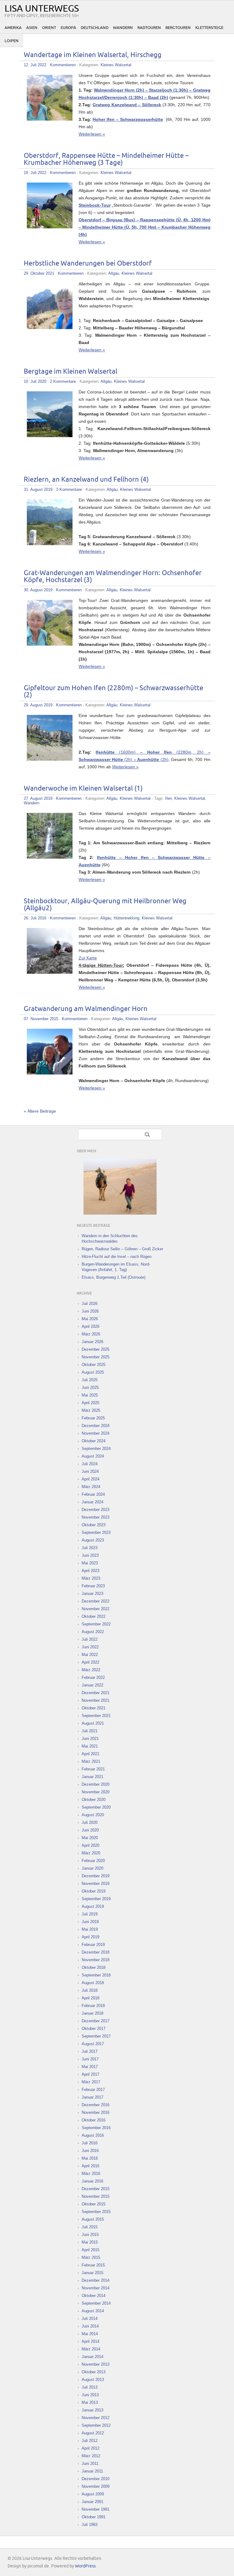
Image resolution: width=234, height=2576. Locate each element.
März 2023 (91, 1578)
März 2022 (91, 1670)
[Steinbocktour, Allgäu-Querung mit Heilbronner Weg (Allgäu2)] (50, 972)
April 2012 (90, 2448)
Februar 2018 (93, 2006)
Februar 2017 (93, 2090)
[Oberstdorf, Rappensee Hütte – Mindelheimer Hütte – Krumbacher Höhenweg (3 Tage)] (50, 227)
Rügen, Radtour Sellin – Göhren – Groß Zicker (122, 1249)
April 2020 (90, 1845)
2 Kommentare (63, 381)
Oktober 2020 (94, 1800)
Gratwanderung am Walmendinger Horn (86, 1009)
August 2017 (93, 2044)
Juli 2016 (90, 2143)
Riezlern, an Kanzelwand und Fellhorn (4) (86, 480)
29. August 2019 (38, 705)
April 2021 (90, 1754)
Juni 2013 (90, 2395)
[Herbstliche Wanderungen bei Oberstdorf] (50, 328)
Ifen (168, 798)
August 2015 (93, 2219)
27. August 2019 (38, 798)
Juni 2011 (90, 2464)
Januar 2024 (92, 1502)
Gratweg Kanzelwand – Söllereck (127, 105)
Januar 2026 (92, 1342)
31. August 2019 (38, 489)
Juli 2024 (90, 1464)
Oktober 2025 (94, 1365)
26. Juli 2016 (35, 918)
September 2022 (96, 1624)
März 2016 (91, 2174)
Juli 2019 (90, 1914)
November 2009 (96, 2486)
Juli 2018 (90, 1990)
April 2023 (90, 1571)
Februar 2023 (93, 1586)
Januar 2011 (92, 2471)
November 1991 (96, 2509)
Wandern (123, 28)
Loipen (12, 41)
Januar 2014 (92, 2357)
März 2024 (91, 1487)
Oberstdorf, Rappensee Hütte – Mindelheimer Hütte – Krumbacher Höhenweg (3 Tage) (106, 159)
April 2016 (90, 2166)
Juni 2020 (90, 1830)
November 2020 (96, 1792)
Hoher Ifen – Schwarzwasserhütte (128, 119)
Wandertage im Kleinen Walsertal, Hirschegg (93, 55)
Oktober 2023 (94, 1525)
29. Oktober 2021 (39, 273)
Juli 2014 (90, 2319)
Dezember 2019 (96, 1876)
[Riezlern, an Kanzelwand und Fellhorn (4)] (50, 544)
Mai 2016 (90, 2158)
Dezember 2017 (96, 2021)
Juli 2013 (90, 2387)
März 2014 (91, 2349)
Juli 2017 (90, 2051)
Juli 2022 (90, 1639)
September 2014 (96, 2303)
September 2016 (96, 2128)
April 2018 (90, 1998)
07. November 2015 (41, 1019)
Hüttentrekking (126, 918)
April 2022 (90, 1662)
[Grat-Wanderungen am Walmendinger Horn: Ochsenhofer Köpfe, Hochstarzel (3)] (50, 644)
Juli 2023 (90, 1548)
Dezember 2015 (96, 2189)
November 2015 (96, 2196)
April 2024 (90, 1479)
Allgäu (114, 273)
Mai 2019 (90, 1929)
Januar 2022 (92, 1685)
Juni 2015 (90, 2235)
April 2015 (90, 2250)
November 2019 (96, 1884)
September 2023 (96, 1533)
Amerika (13, 28)
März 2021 (91, 1761)
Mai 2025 (90, 1395)
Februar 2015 (93, 2265)
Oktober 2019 (94, 1891)
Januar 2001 (92, 2502)
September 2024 (96, 1449)
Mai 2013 (90, 2402)
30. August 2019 (38, 590)
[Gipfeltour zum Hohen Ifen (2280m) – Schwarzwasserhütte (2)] (50, 759)
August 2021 (93, 1723)
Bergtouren (178, 28)
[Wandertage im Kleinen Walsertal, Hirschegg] (50, 119)
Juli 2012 (90, 2441)
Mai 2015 (90, 2242)
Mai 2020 (90, 1838)
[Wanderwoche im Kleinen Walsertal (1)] (50, 857)
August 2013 (93, 2380)
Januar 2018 (92, 2013)
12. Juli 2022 (35, 65)
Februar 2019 (93, 1945)
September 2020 (96, 1807)
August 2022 (93, 1632)
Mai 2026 (90, 1319)
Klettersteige (209, 28)
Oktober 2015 (94, 2204)
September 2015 (96, 2212)
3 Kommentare (69, 489)
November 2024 (96, 1433)
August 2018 (93, 1983)
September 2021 (96, 1716)
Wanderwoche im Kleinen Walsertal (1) (83, 789)
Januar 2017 (92, 2097)
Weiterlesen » (92, 134)
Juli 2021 (90, 1731)
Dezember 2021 (96, 1693)
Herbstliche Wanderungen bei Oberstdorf (88, 264)
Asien (32, 28)
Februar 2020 (93, 1861)
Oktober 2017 (94, 2029)
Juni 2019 (90, 1922)
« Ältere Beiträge (40, 1111)
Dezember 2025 (96, 1349)
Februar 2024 (93, 1494)
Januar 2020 (92, 1868)
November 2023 (96, 1517)
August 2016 (93, 2135)
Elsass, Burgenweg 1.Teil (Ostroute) (113, 1277)
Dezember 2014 (96, 2280)
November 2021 (96, 1700)
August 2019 (93, 1906)
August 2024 (93, 1456)
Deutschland (95, 28)
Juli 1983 (90, 2525)
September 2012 (96, 2425)
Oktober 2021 (94, 1708)
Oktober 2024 (94, 1441)
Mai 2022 (90, 1655)
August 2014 (93, 2311)
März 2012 (91, 2456)
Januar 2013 (92, 2410)
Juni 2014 (90, 2326)
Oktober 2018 (94, 1967)
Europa (68, 28)
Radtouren (149, 28)
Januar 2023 (92, 1594)
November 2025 (96, 1357)
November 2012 (96, 2418)
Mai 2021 (90, 1746)
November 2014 (96, 2288)
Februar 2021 (93, 1769)
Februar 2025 (93, 1418)
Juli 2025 (90, 1380)
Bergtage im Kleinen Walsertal (71, 372)
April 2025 (90, 1403)
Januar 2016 (92, 2181)
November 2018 (96, 1960)
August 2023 (93, 1540)
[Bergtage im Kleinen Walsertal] (50, 436)
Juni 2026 (90, 1311)
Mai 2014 (90, 2334)
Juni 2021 (90, 1739)
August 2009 (93, 2494)
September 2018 (96, 1975)
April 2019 (90, 1937)
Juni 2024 (90, 1471)
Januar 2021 (92, 1777)
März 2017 (91, 2082)
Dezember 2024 (96, 1426)
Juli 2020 (90, 1822)
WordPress (85, 2566)
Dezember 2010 (96, 2479)
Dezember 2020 (96, 1784)
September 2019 (96, 1899)
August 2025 (93, 1372)
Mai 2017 (90, 2067)
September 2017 (96, 2036)
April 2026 (90, 1326)
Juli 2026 (90, 1304)
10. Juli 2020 (35, 381)
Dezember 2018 (96, 1952)
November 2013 (96, 2364)
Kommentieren (63, 65)
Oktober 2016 (94, 2120)
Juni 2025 (90, 1388)
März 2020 (91, 1853)
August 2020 (93, 1815)
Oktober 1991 (94, 2517)
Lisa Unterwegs (42, 9)
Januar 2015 (92, 2273)
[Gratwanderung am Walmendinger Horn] (50, 1073)
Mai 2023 (90, 1563)
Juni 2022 (90, 1647)
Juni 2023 (90, 1555)
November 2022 (96, 1609)
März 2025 (91, 1410)
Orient (49, 28)
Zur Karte (88, 958)
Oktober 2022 (94, 1616)
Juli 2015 (90, 2227)
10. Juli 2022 (35, 173)
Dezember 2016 (96, 2105)
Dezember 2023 (96, 1510)
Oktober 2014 (94, 2296)
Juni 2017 (90, 2059)
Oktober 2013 (94, 2372)
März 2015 (91, 2257)
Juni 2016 (90, 2151)
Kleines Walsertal (116, 65)
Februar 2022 (93, 1677)
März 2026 (91, 1334)
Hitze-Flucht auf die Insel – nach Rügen (117, 1257)
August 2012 (93, 2433)
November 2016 (96, 2112)
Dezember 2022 (96, 1601)
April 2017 (90, 2074)
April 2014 (90, 2341)
